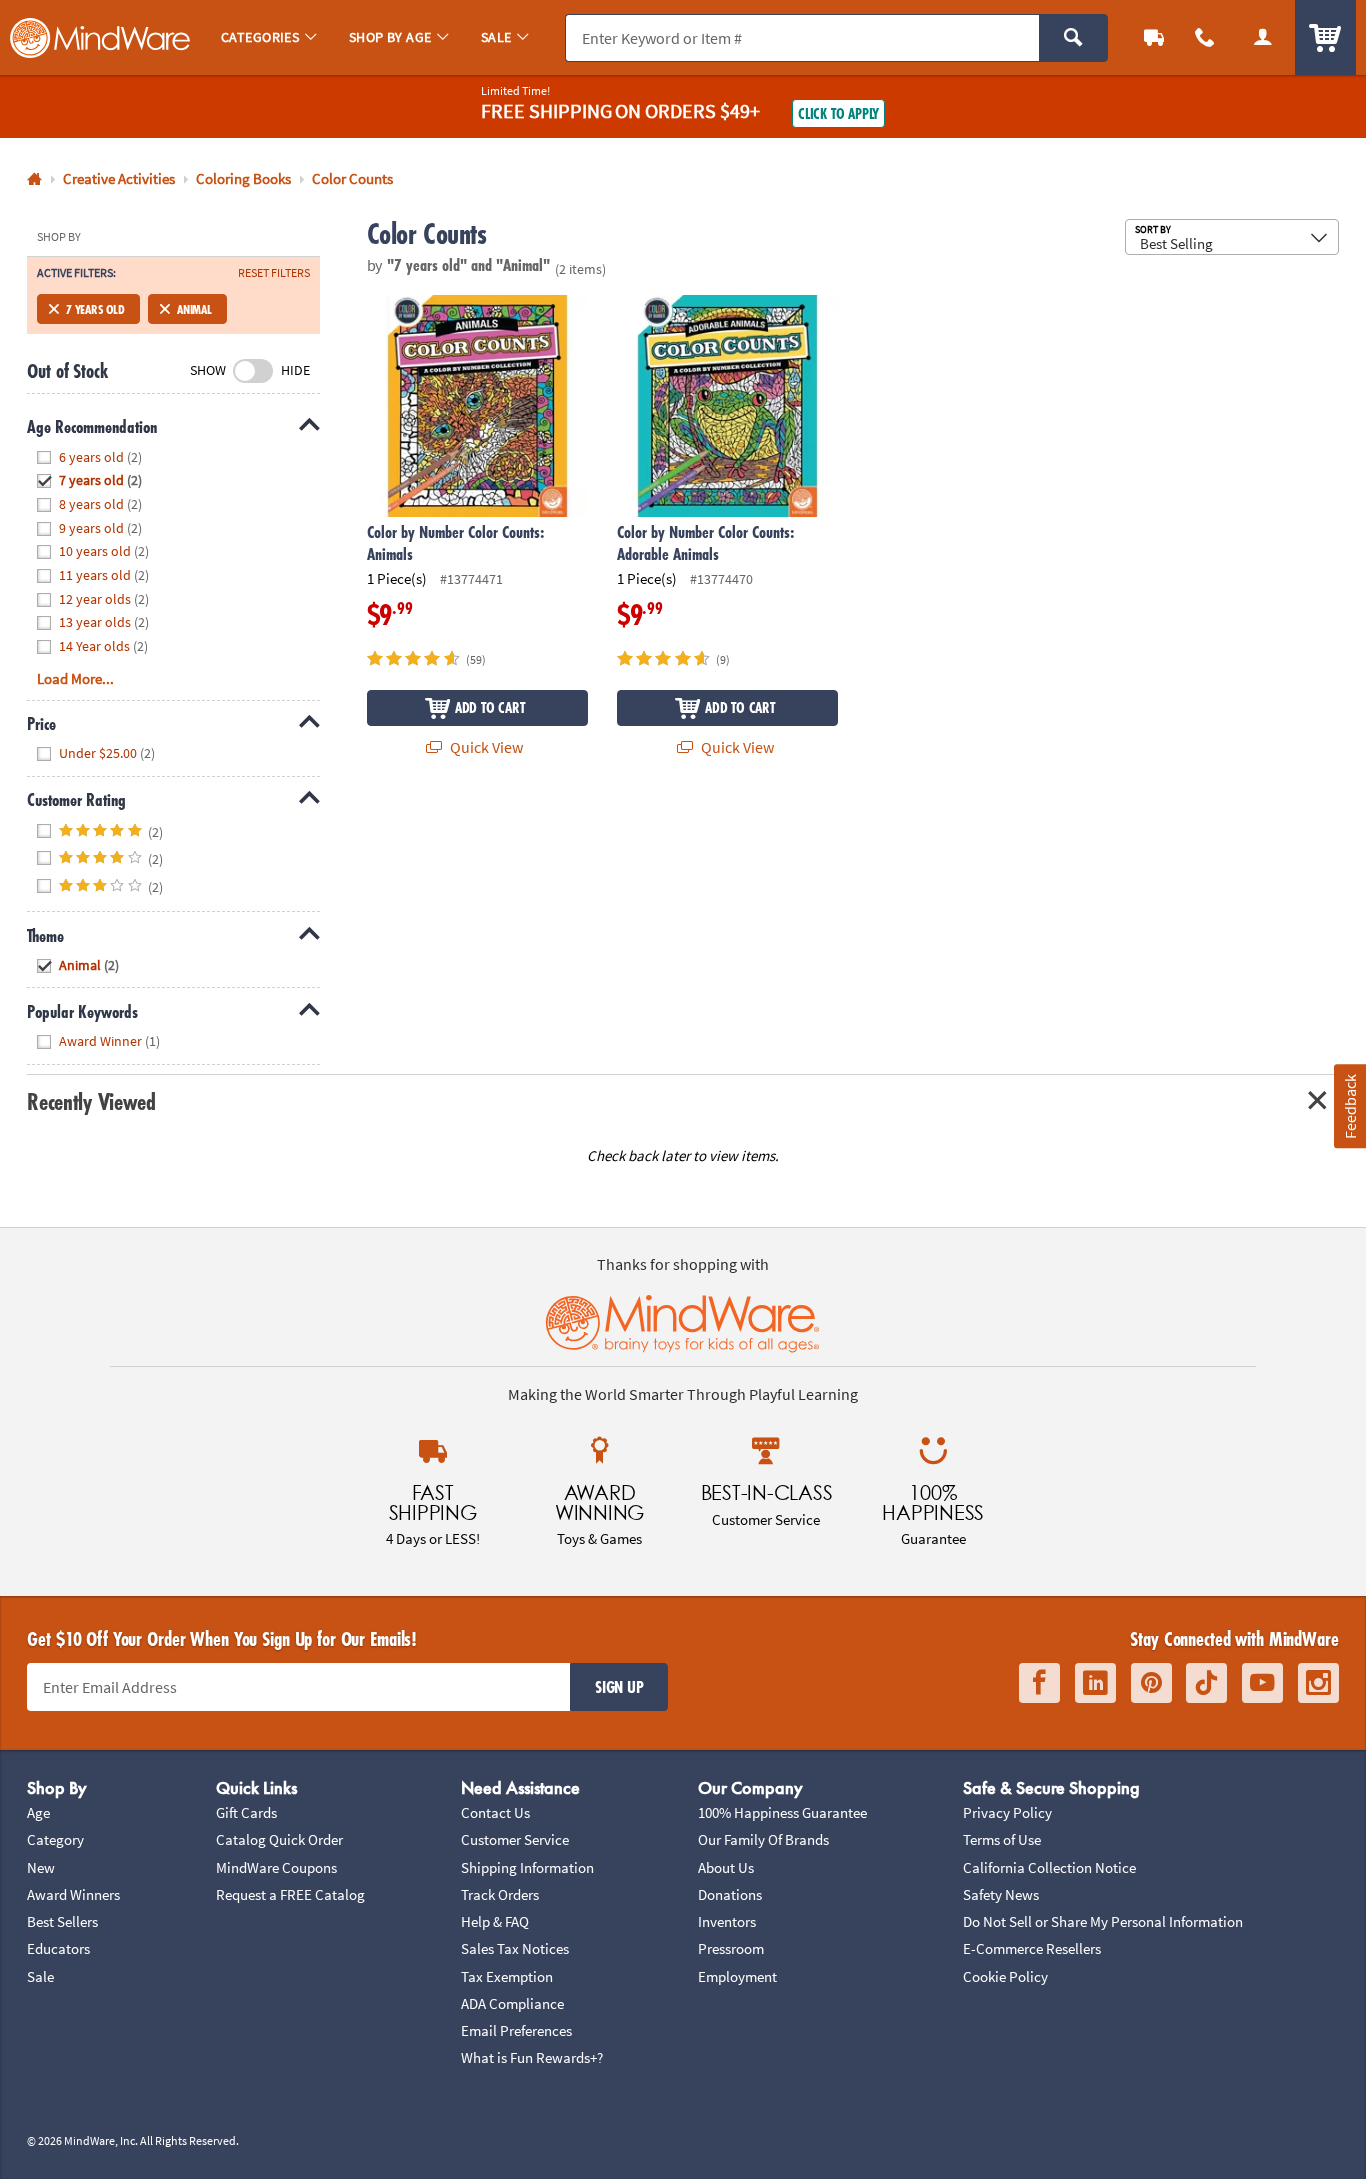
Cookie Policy (1005, 1976)
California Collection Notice (1049, 1867)
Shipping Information (527, 1867)
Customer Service (515, 1839)
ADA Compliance (512, 2003)
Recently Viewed (91, 1101)
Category (55, 1839)
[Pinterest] (1151, 1683)
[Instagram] (1318, 1683)
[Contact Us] (1206, 37)
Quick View (485, 747)
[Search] (1073, 38)
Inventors (727, 1921)
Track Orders (500, 1894)
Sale (40, 1976)
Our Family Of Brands (763, 1839)
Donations (730, 1894)
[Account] (1263, 37)
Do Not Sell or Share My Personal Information (1103, 1921)
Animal (194, 309)
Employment (737, 1976)
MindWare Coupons (276, 1867)
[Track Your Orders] (1154, 37)
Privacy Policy (1007, 1812)
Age (38, 1812)
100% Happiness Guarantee (782, 1812)
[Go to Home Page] (34, 179)
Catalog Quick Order (279, 1839)
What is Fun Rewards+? (532, 2057)
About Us (726, 1867)
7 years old (95, 309)
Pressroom (731, 1948)
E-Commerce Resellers (1032, 1948)
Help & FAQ (495, 1921)
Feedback (1349, 1105)
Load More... (75, 678)
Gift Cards (246, 1812)
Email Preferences (516, 2030)
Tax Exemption (507, 1976)
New (41, 1867)
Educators (58, 1948)
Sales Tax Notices (515, 1948)
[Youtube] (1262, 1683)
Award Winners (73, 1894)
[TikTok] (1206, 1683)
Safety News (1001, 1894)
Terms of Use (1002, 1839)
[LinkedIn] (1095, 1683)
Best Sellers (62, 1921)
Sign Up (619, 1687)
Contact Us (495, 1812)
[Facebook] (1039, 1683)
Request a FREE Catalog (290, 1894)
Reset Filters (274, 273)
